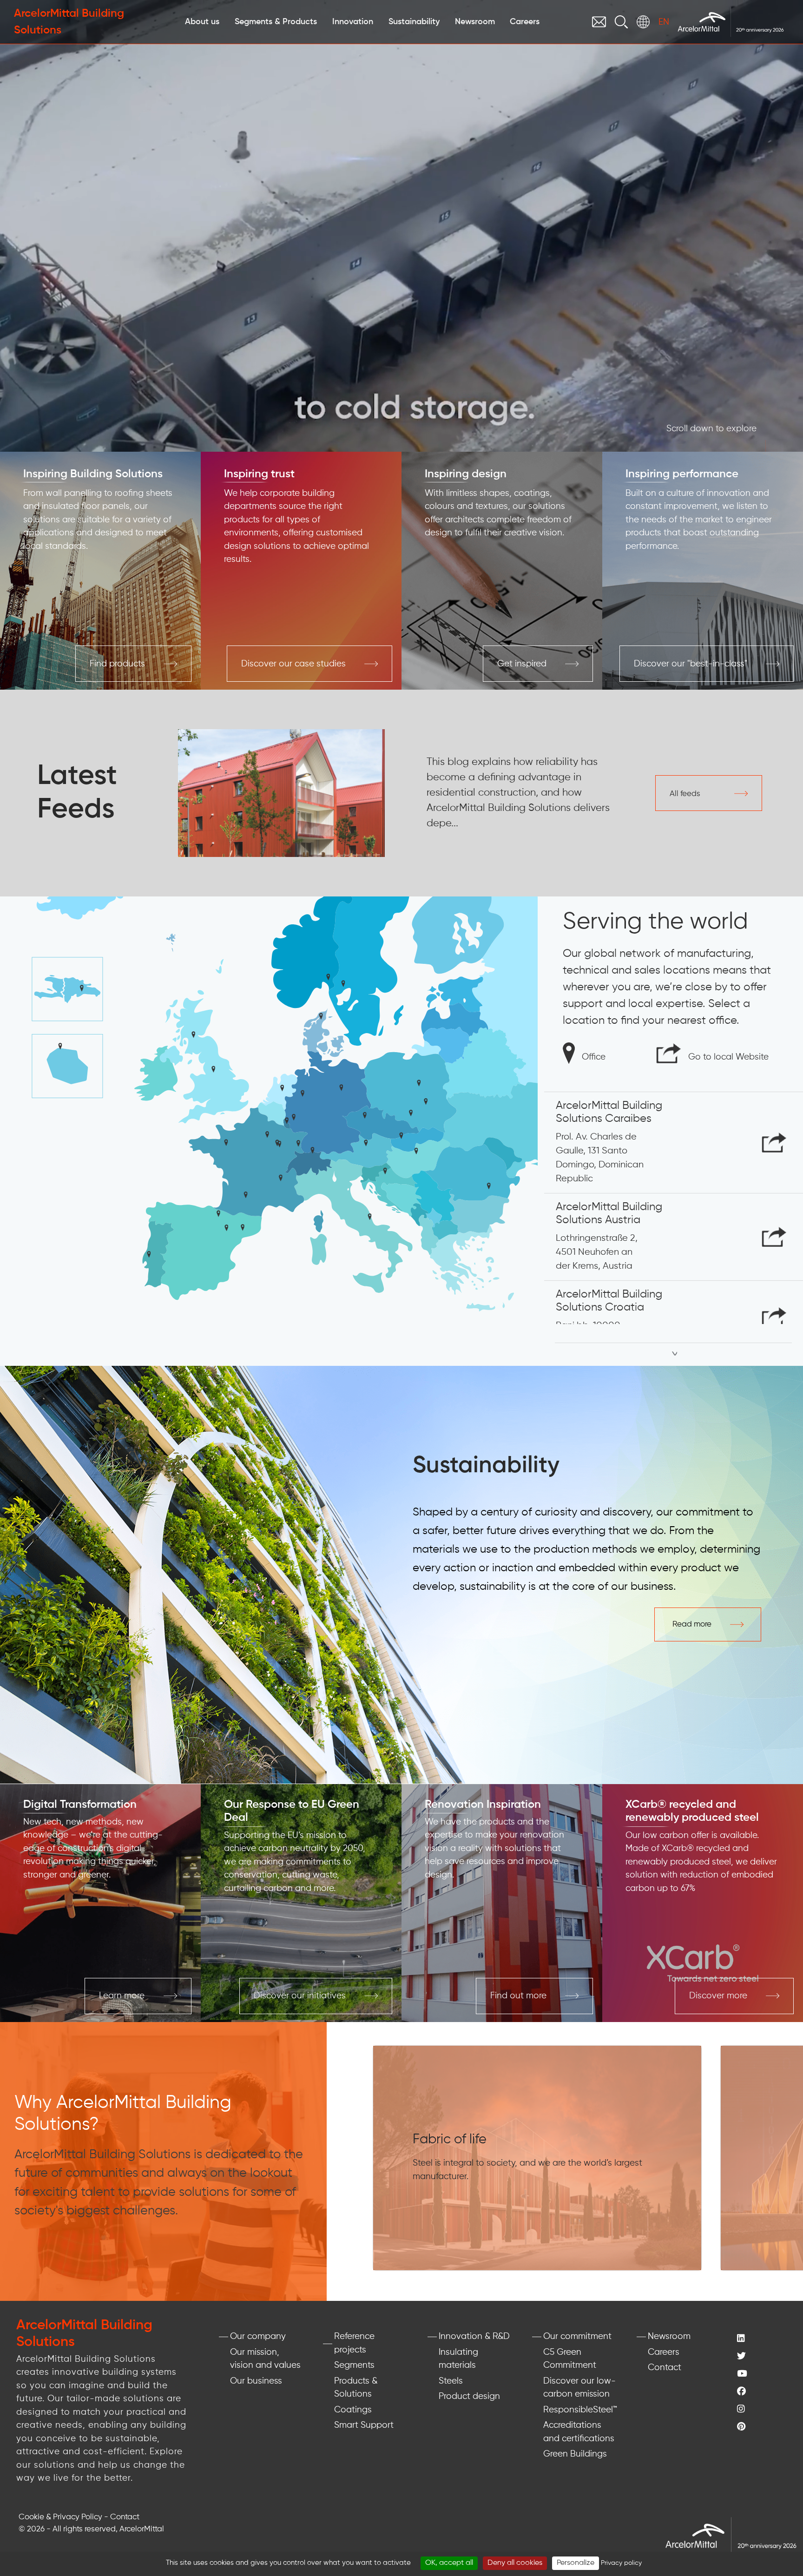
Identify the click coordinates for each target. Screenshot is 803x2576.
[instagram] (761, 2410)
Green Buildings (575, 2454)
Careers (664, 2352)
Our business (256, 2381)
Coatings (353, 2410)
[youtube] (761, 2375)
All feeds (685, 794)
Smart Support (364, 2425)
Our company (258, 2336)
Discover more (718, 1996)
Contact (665, 2368)
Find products (117, 664)
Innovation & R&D (474, 2336)
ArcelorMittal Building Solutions (69, 22)
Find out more (518, 1996)
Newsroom (669, 2336)
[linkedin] (761, 2339)
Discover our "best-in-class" (691, 664)
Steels (451, 2381)
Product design (469, 2396)
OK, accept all (449, 2563)
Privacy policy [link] (621, 2563)
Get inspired (522, 664)
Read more (692, 1624)
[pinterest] (761, 2428)
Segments (354, 2365)
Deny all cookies (515, 2563)
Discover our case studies (293, 664)
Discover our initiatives (300, 1996)
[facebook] (761, 2392)
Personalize (576, 2563)
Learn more (122, 1996)
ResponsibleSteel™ (580, 2410)
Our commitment (577, 2336)
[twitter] (761, 2357)
